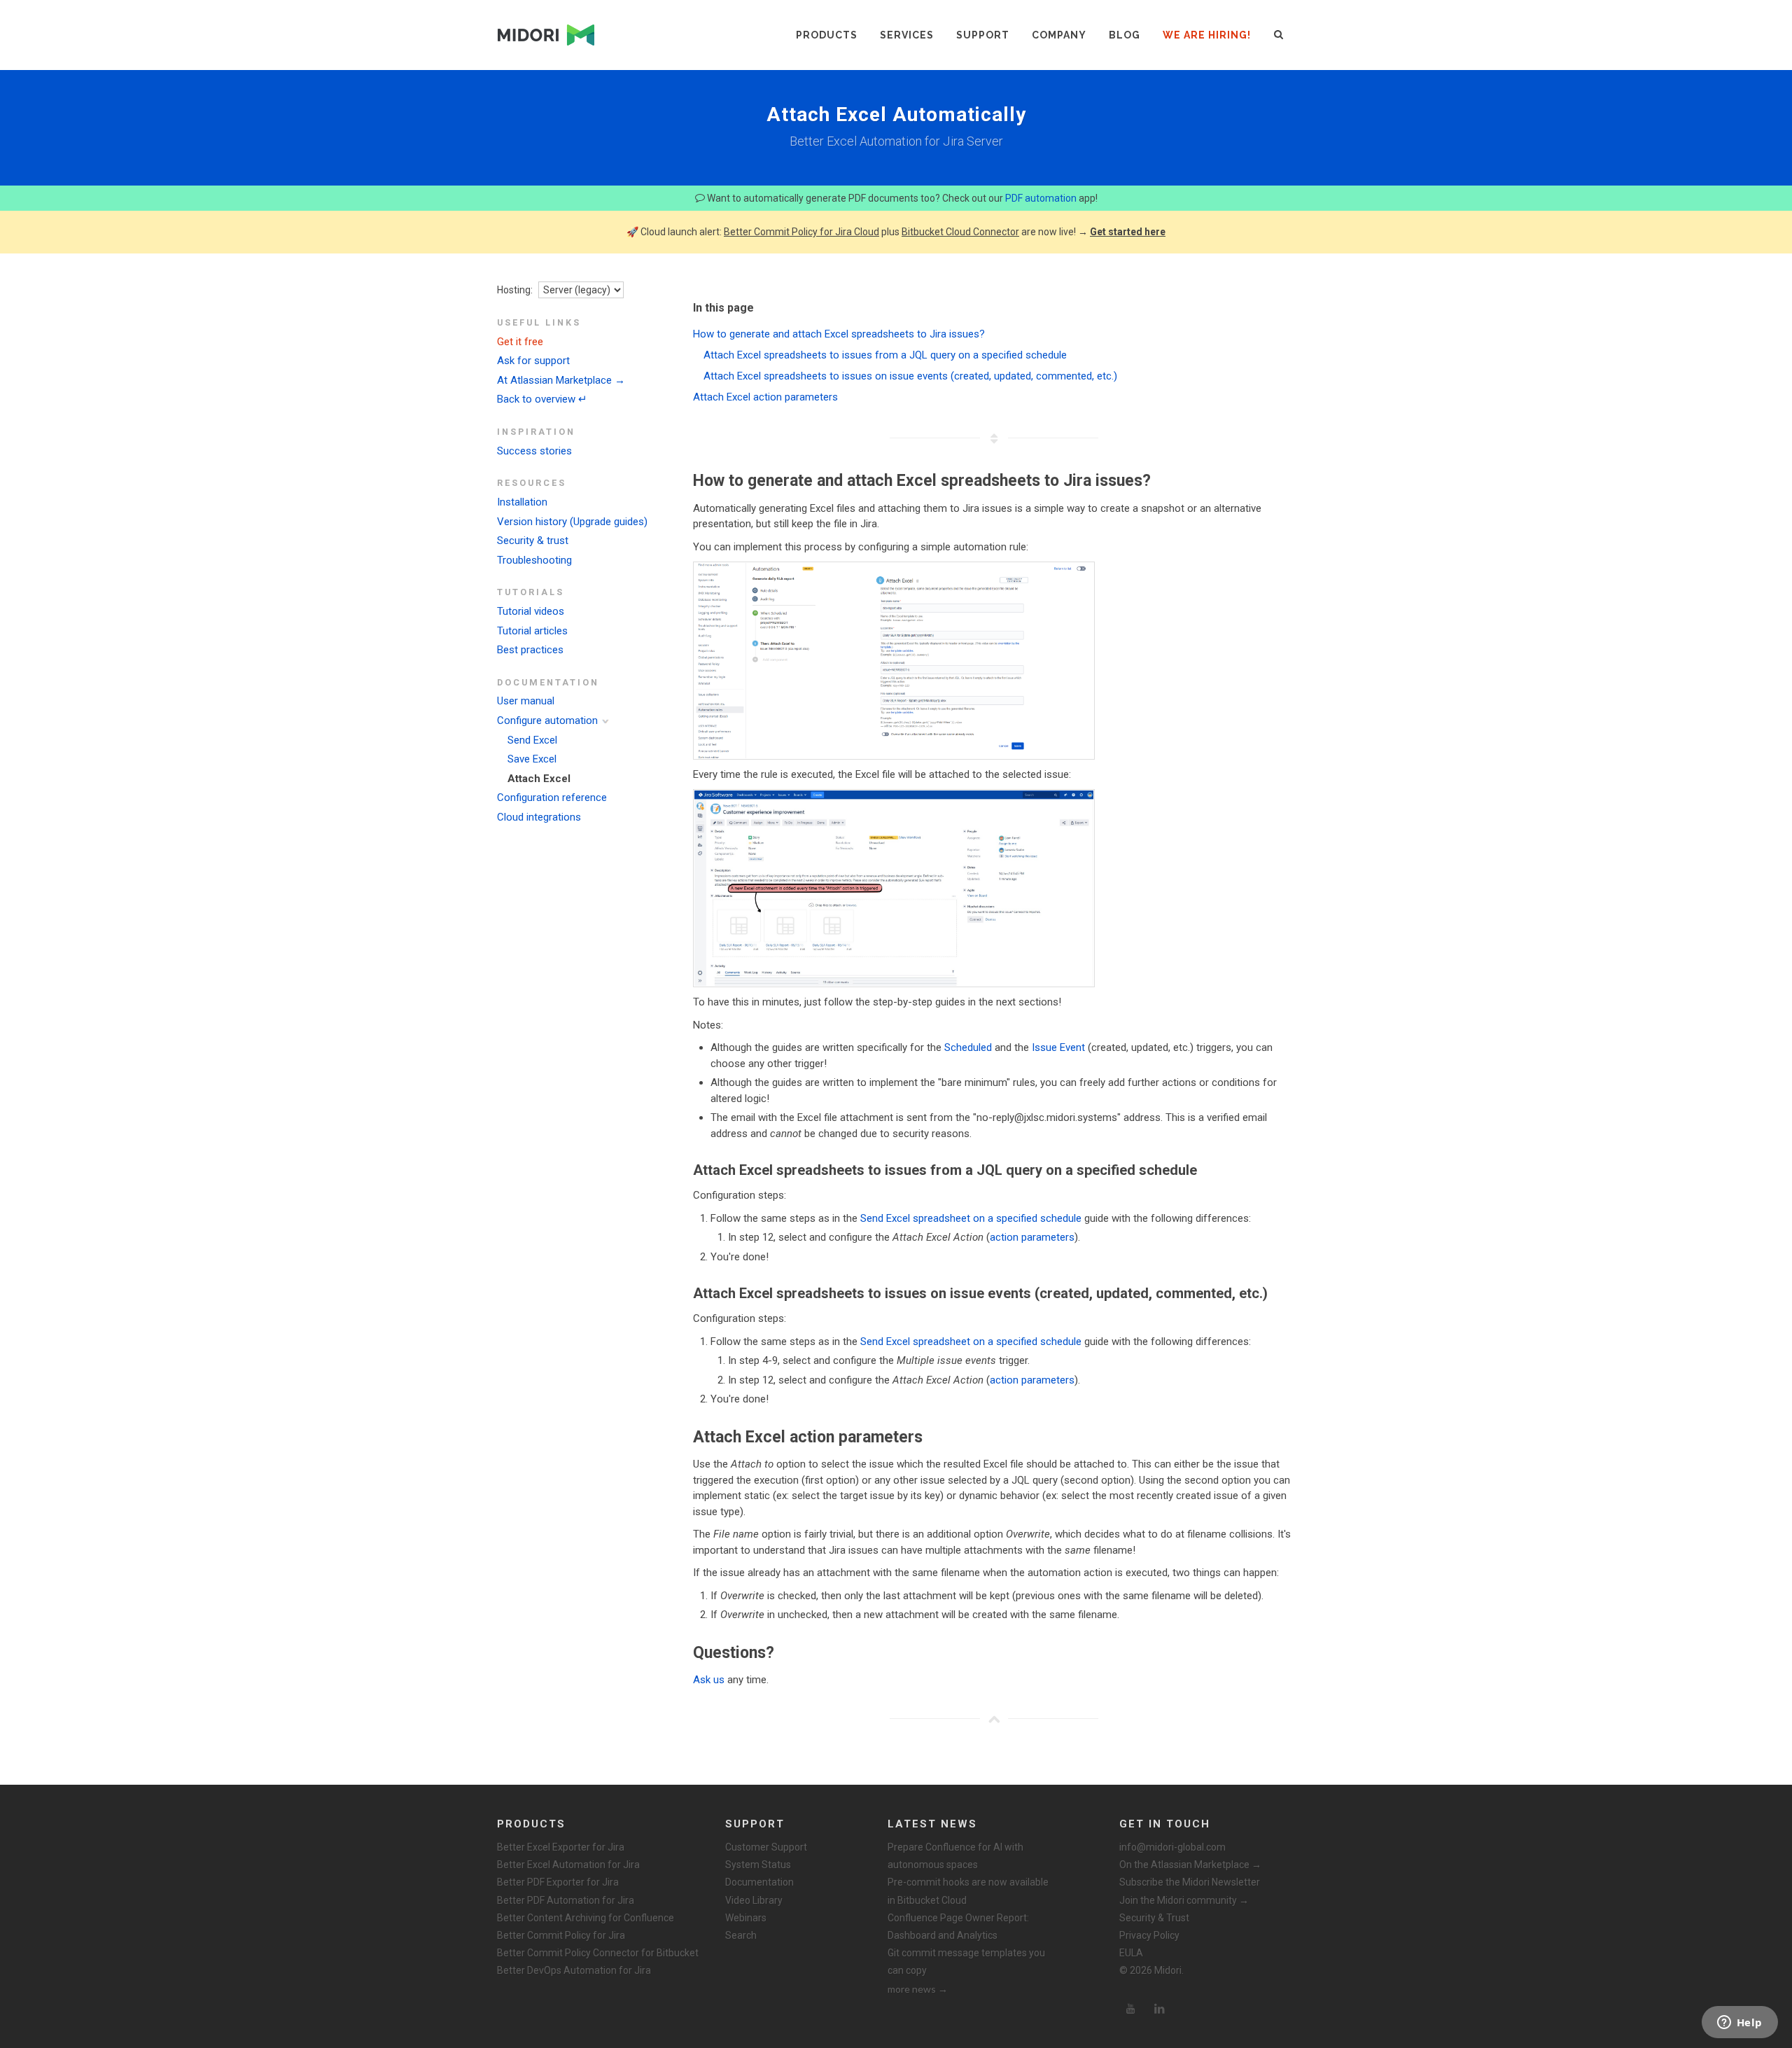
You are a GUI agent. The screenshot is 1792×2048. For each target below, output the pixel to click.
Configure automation (547, 720)
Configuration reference (552, 797)
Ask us (709, 1680)
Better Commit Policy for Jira (561, 1935)
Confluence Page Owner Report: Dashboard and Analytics (958, 1927)
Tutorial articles (532, 631)
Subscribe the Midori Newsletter (1190, 1882)
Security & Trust (1154, 1918)
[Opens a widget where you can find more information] (1739, 2023)
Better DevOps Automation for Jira (574, 1970)
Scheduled (968, 1047)
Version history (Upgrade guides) (572, 522)
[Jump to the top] (994, 1719)
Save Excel (532, 759)
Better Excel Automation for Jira (568, 1865)
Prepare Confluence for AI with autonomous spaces (955, 1856)
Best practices (530, 650)
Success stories (534, 451)
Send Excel (532, 740)
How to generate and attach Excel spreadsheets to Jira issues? (839, 334)
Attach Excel (539, 779)
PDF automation (1041, 198)
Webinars (746, 1918)
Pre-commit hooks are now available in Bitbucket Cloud (968, 1891)
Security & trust (533, 541)
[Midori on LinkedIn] (1160, 2009)
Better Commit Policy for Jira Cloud (801, 232)
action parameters (1032, 1237)
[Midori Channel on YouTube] (1130, 2009)
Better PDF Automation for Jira (566, 1900)
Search (741, 1935)
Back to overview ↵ (542, 399)
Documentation (759, 1882)
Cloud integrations (539, 817)
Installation (522, 502)
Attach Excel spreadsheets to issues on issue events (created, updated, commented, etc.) (910, 376)
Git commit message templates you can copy (966, 1962)
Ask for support (533, 361)
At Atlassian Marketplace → (561, 380)
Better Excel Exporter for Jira (561, 1847)
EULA (1131, 1953)
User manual (526, 701)
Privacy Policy (1149, 1935)
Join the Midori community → (1184, 1900)
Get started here (1128, 232)
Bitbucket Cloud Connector (960, 232)
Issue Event (1058, 1047)
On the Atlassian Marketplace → (1190, 1865)
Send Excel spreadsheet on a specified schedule (971, 1218)
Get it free (520, 342)
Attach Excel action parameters (765, 397)
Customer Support (766, 1847)
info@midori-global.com (1172, 1847)
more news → (918, 1989)
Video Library (754, 1900)
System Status (758, 1865)
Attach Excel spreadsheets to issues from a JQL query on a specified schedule (885, 355)
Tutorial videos (531, 611)
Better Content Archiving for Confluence (586, 1918)
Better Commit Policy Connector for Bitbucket (598, 1953)
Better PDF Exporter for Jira (558, 1882)
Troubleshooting (534, 560)
